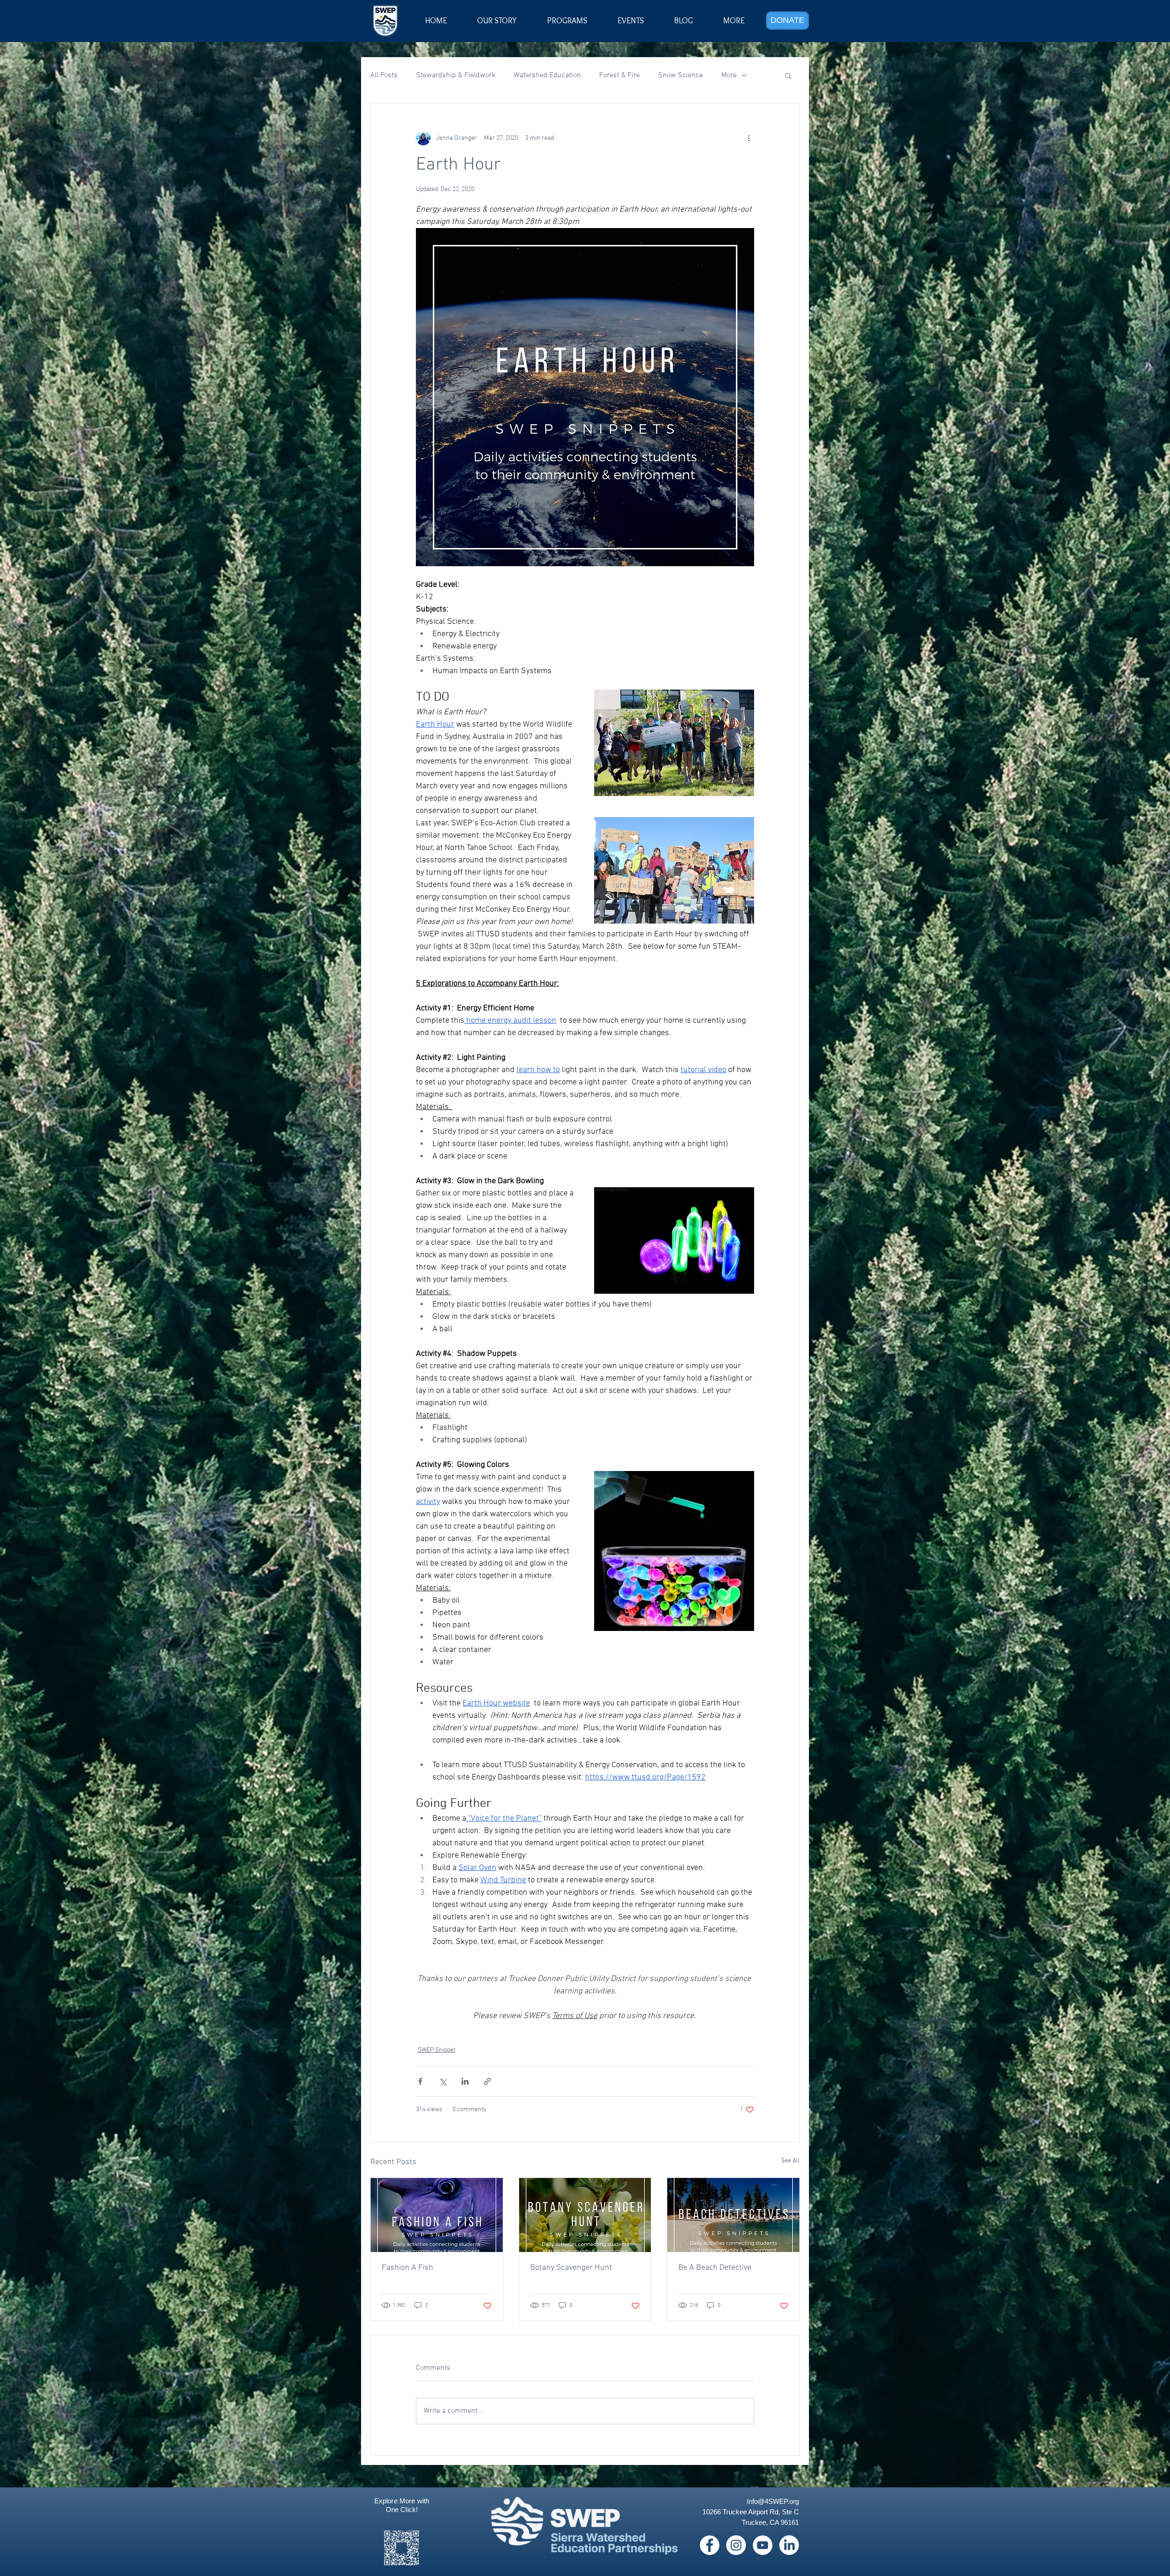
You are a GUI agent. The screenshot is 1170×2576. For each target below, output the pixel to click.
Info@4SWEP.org (773, 2501)
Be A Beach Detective (715, 2268)
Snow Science (681, 75)
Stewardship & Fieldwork (456, 75)
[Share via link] (487, 2081)
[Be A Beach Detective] (733, 2215)
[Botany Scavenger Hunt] (585, 2215)
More (729, 75)
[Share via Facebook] (420, 2081)
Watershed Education (547, 75)
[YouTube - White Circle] (763, 2545)
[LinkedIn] (789, 2545)
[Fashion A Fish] (437, 2215)
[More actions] (749, 138)
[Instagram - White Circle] (736, 2545)
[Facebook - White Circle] (710, 2545)
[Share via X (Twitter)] (443, 2081)
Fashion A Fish (407, 2268)
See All (790, 2161)
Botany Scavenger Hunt (571, 2268)
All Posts (384, 75)
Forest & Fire (620, 75)
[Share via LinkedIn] (465, 2081)
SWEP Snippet (436, 2050)
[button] (631, 21)
